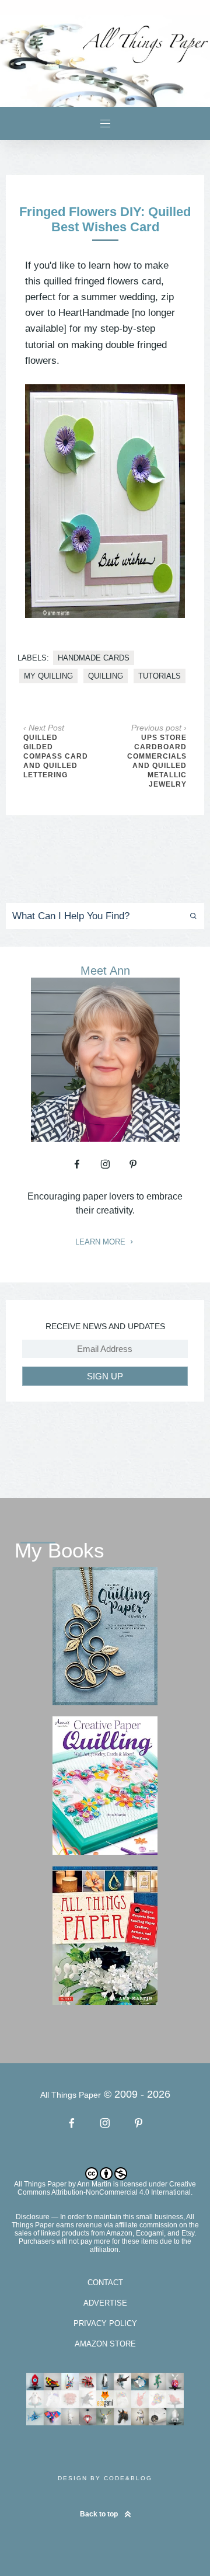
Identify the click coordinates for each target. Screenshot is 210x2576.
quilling (106, 676)
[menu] (105, 124)
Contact (105, 2283)
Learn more (101, 1242)
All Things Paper (40, 2184)
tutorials (160, 676)
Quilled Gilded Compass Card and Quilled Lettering (56, 756)
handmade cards (94, 658)
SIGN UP (105, 1376)
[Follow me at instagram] (105, 1164)
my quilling (48, 676)
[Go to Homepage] (105, 61)
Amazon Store (105, 2344)
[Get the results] (189, 916)
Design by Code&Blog (105, 2478)
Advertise (105, 2303)
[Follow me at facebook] (77, 1164)
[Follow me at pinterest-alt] (133, 1164)
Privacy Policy (105, 2323)
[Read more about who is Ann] (105, 1138)
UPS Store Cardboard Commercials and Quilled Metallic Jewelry (157, 761)
